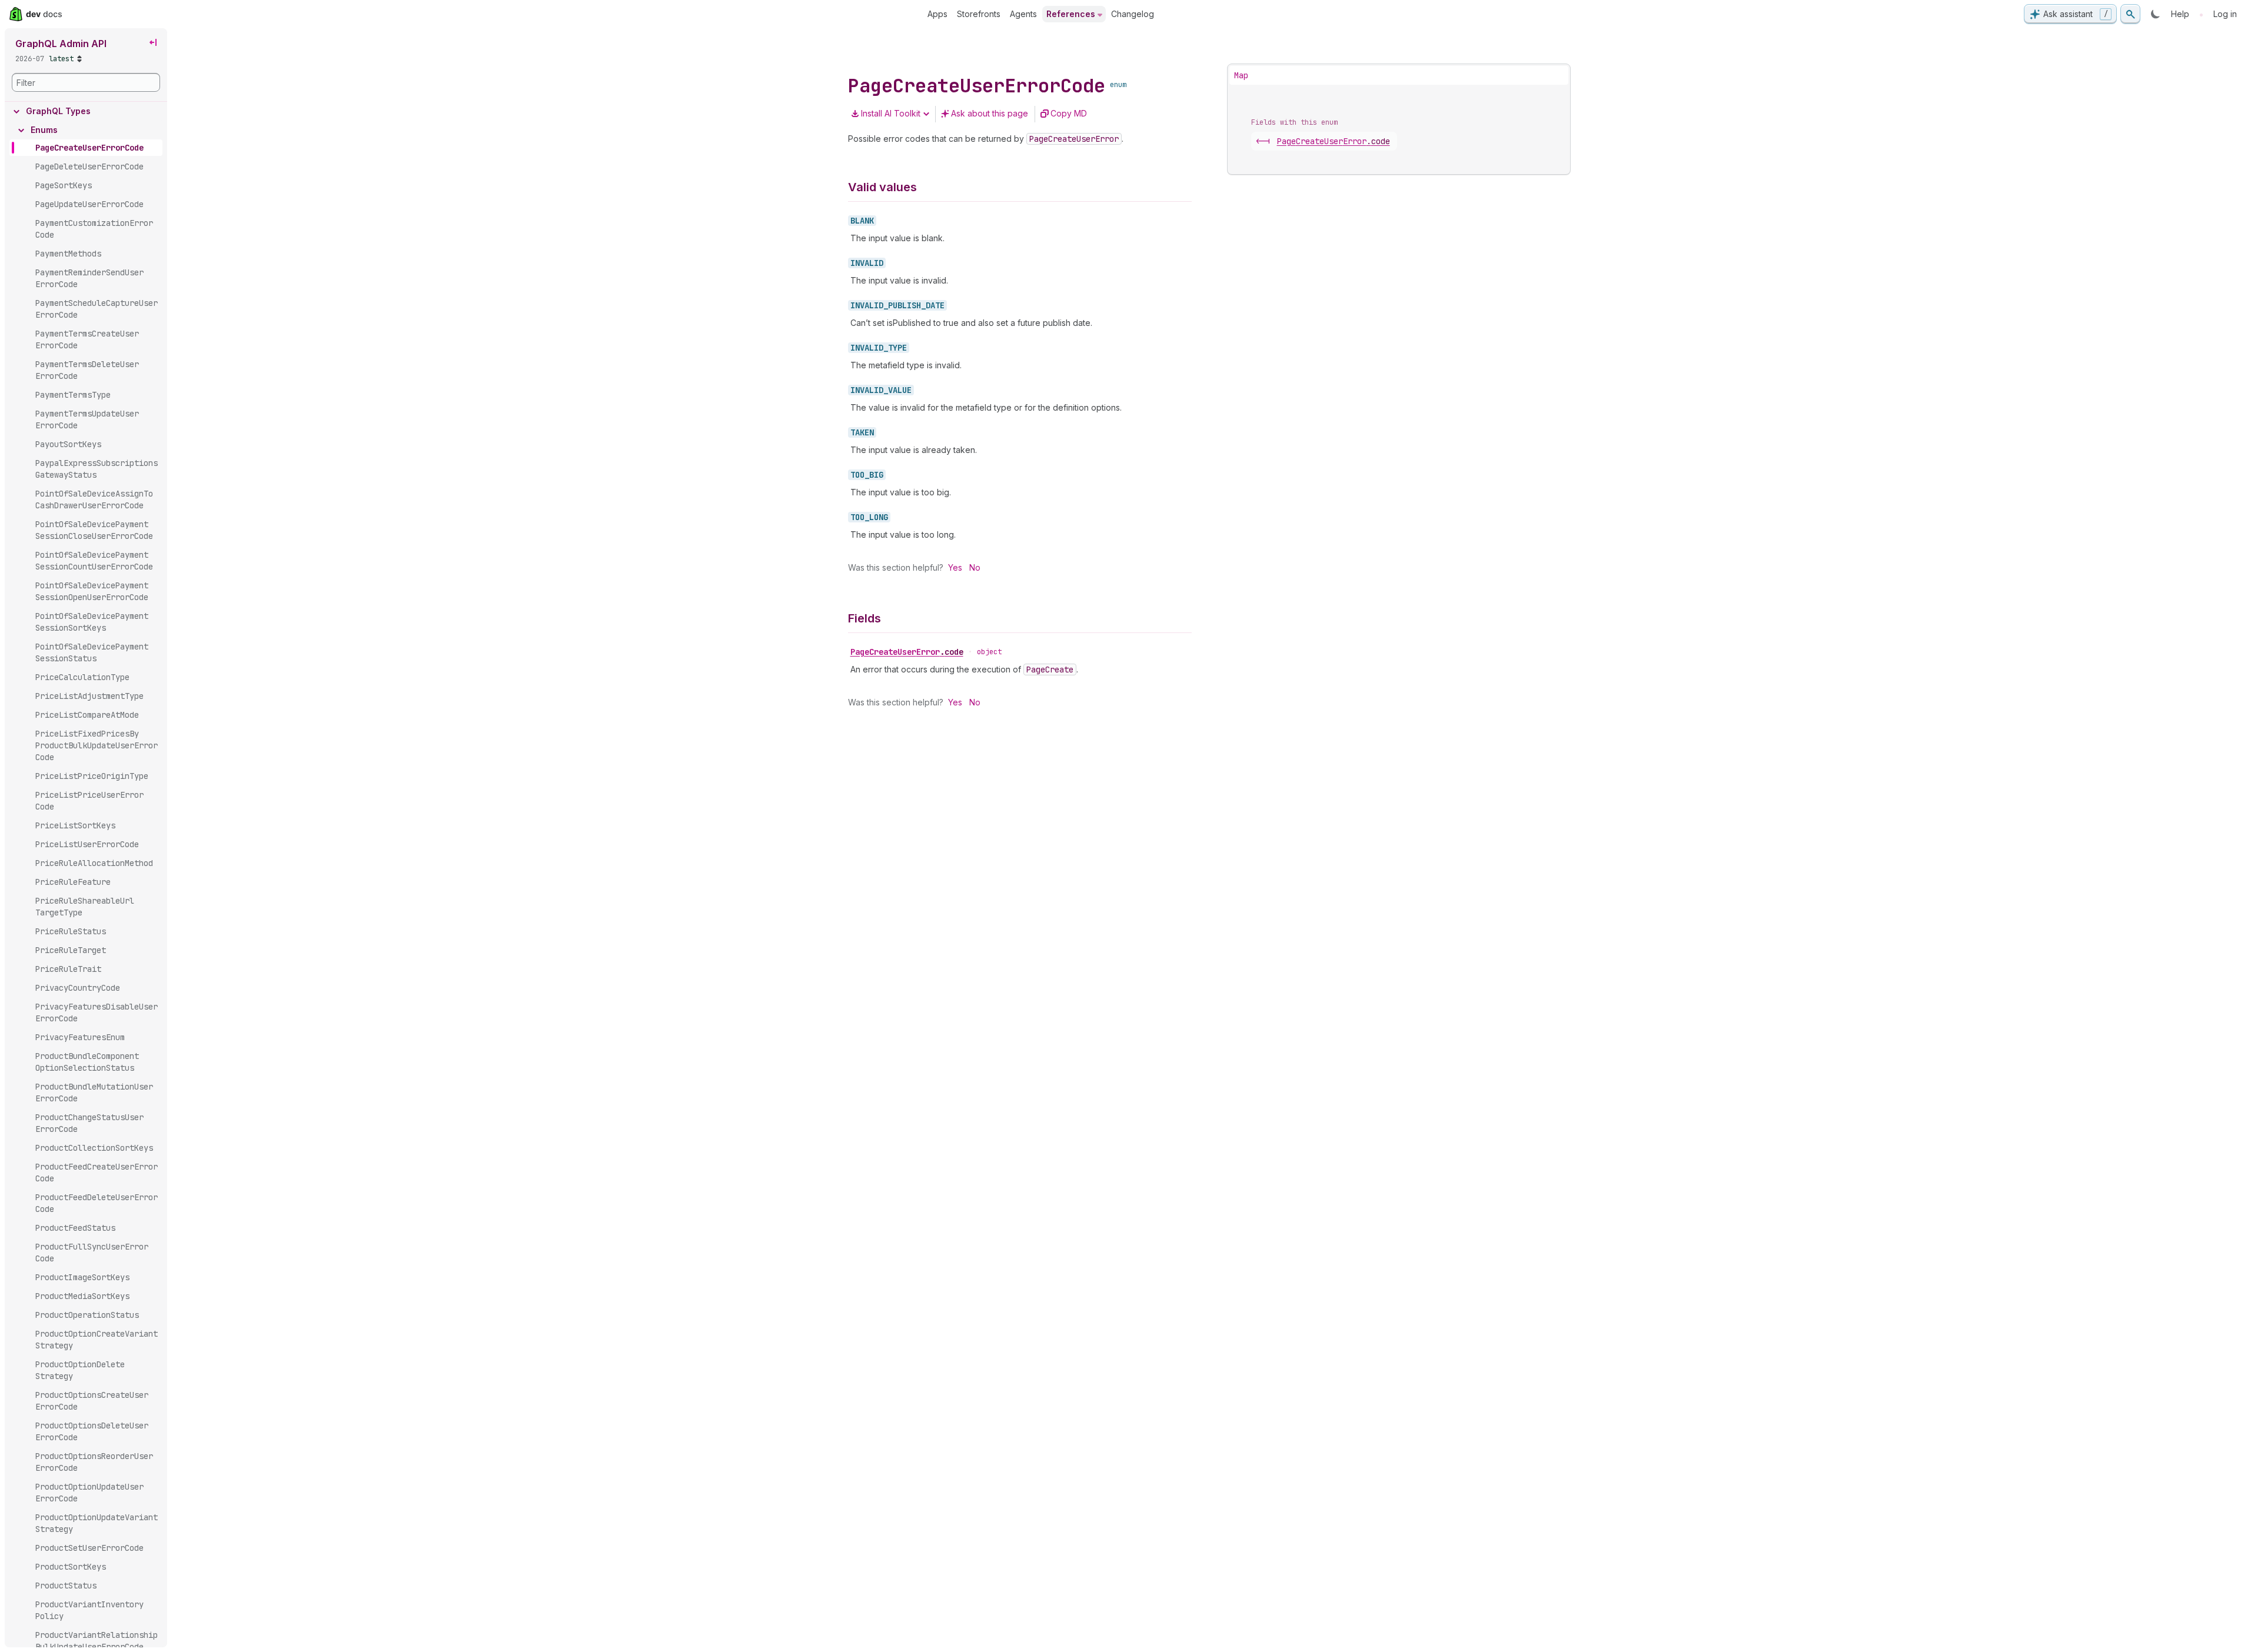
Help (2180, 14)
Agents (1023, 14)
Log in (2225, 14)
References (1071, 14)
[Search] (2130, 14)
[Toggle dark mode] (2156, 14)
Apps (937, 14)
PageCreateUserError (907, 652)
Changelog (1133, 14)
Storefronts (979, 14)
